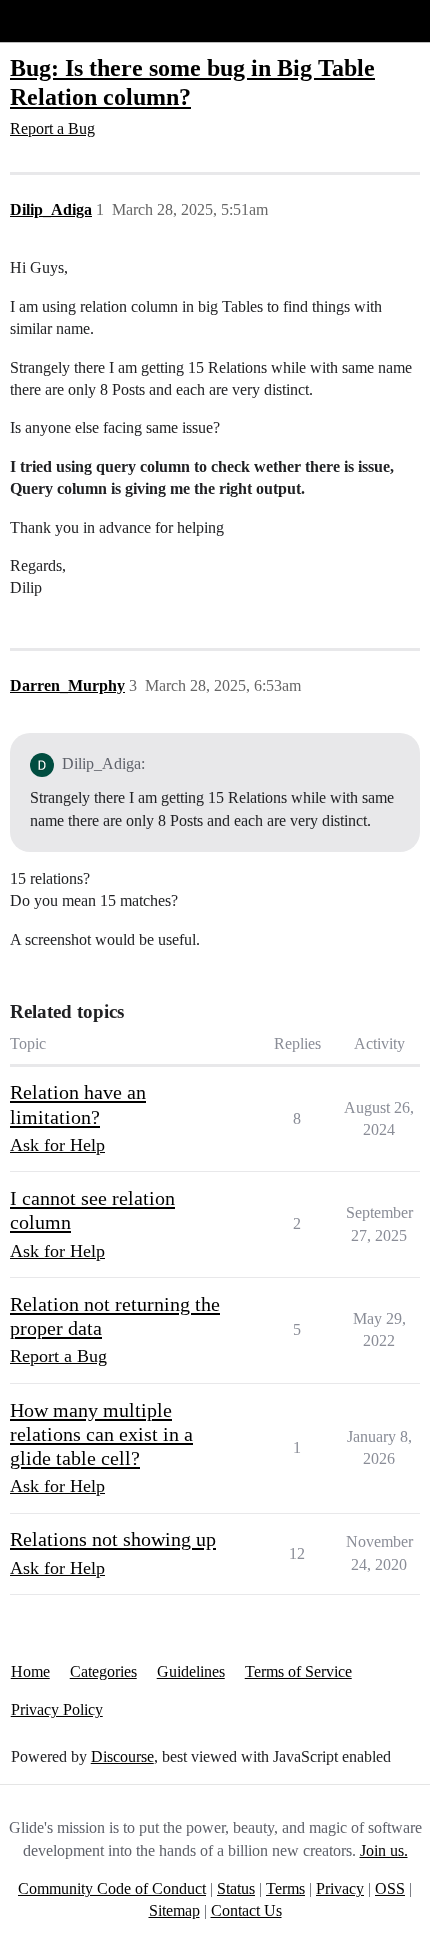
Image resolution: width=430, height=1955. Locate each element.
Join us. (384, 1850)
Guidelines (191, 1671)
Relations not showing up (113, 1539)
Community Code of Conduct (112, 1888)
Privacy (340, 1888)
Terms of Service (298, 1671)
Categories (103, 1671)
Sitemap (174, 1910)
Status (236, 1888)
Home (30, 1671)
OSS (390, 1888)
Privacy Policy (57, 1709)
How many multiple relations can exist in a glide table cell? (101, 1434)
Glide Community (67, 20)
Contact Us (246, 1910)
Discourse (122, 1756)
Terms (285, 1888)
